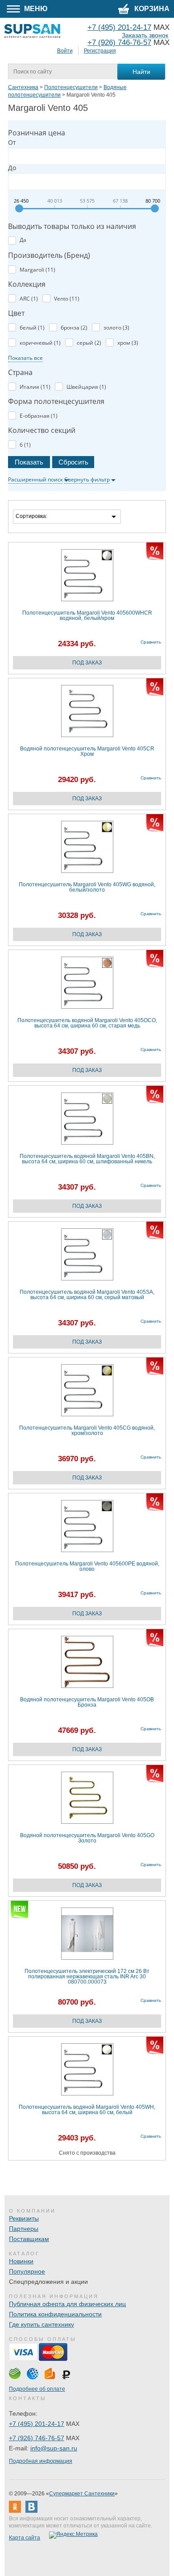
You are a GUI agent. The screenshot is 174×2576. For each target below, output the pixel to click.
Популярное (27, 2271)
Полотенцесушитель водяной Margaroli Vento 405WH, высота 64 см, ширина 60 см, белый (87, 2110)
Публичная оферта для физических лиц (67, 2304)
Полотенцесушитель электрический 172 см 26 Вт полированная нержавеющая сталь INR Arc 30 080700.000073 (87, 1977)
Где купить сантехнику (41, 2324)
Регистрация (100, 51)
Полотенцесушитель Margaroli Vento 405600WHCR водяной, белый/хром (87, 616)
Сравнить (151, 642)
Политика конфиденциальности (55, 2314)
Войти (65, 51)
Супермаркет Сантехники (82, 2494)
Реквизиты (24, 2218)
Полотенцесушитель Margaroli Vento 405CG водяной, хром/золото (87, 1431)
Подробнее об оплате (37, 2389)
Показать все (25, 358)
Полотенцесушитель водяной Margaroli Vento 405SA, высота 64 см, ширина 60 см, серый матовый (87, 1295)
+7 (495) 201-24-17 (37, 2424)
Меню (35, 9)
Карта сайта (25, 2538)
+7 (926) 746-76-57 (119, 43)
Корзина (151, 9)
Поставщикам (29, 2239)
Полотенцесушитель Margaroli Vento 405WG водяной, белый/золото (87, 887)
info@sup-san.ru (54, 2448)
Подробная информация (41, 2461)
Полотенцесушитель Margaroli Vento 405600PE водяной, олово (87, 1567)
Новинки (21, 2261)
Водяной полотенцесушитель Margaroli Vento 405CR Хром (87, 752)
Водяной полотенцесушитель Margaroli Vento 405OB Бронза (87, 1702)
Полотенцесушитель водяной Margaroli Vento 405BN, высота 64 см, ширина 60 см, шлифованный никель (87, 1159)
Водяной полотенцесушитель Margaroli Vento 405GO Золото (87, 1838)
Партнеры (24, 2229)
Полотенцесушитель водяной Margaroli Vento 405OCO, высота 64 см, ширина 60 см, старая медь (87, 1023)
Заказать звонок (145, 35)
